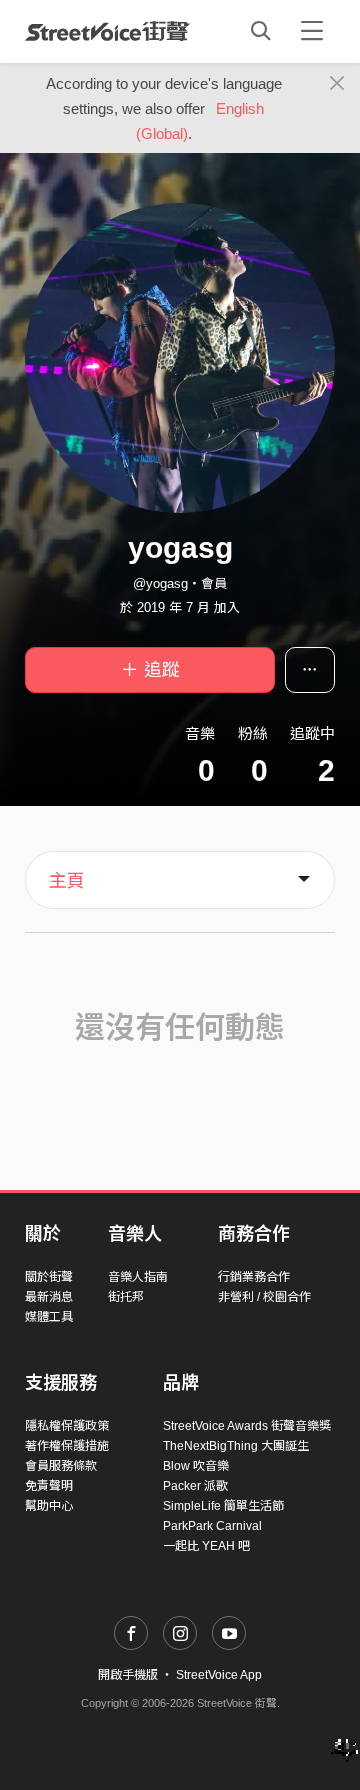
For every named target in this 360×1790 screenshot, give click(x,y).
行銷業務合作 (254, 1277)
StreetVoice (107, 31)
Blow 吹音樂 (196, 1466)
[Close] (337, 84)
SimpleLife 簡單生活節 (223, 1506)
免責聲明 (49, 1486)
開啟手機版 (128, 1675)
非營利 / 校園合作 (264, 1297)
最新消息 (49, 1297)
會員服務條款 (61, 1466)
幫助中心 (49, 1506)
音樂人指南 (138, 1277)
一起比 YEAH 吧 (206, 1546)
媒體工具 (49, 1317)
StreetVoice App (219, 1675)
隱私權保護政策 (67, 1426)
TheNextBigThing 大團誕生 (236, 1446)
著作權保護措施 (67, 1446)
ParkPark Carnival (212, 1526)
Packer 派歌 (195, 1486)
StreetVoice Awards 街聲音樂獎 (247, 1426)
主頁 (67, 881)
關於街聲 (49, 1277)
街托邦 (126, 1297)
